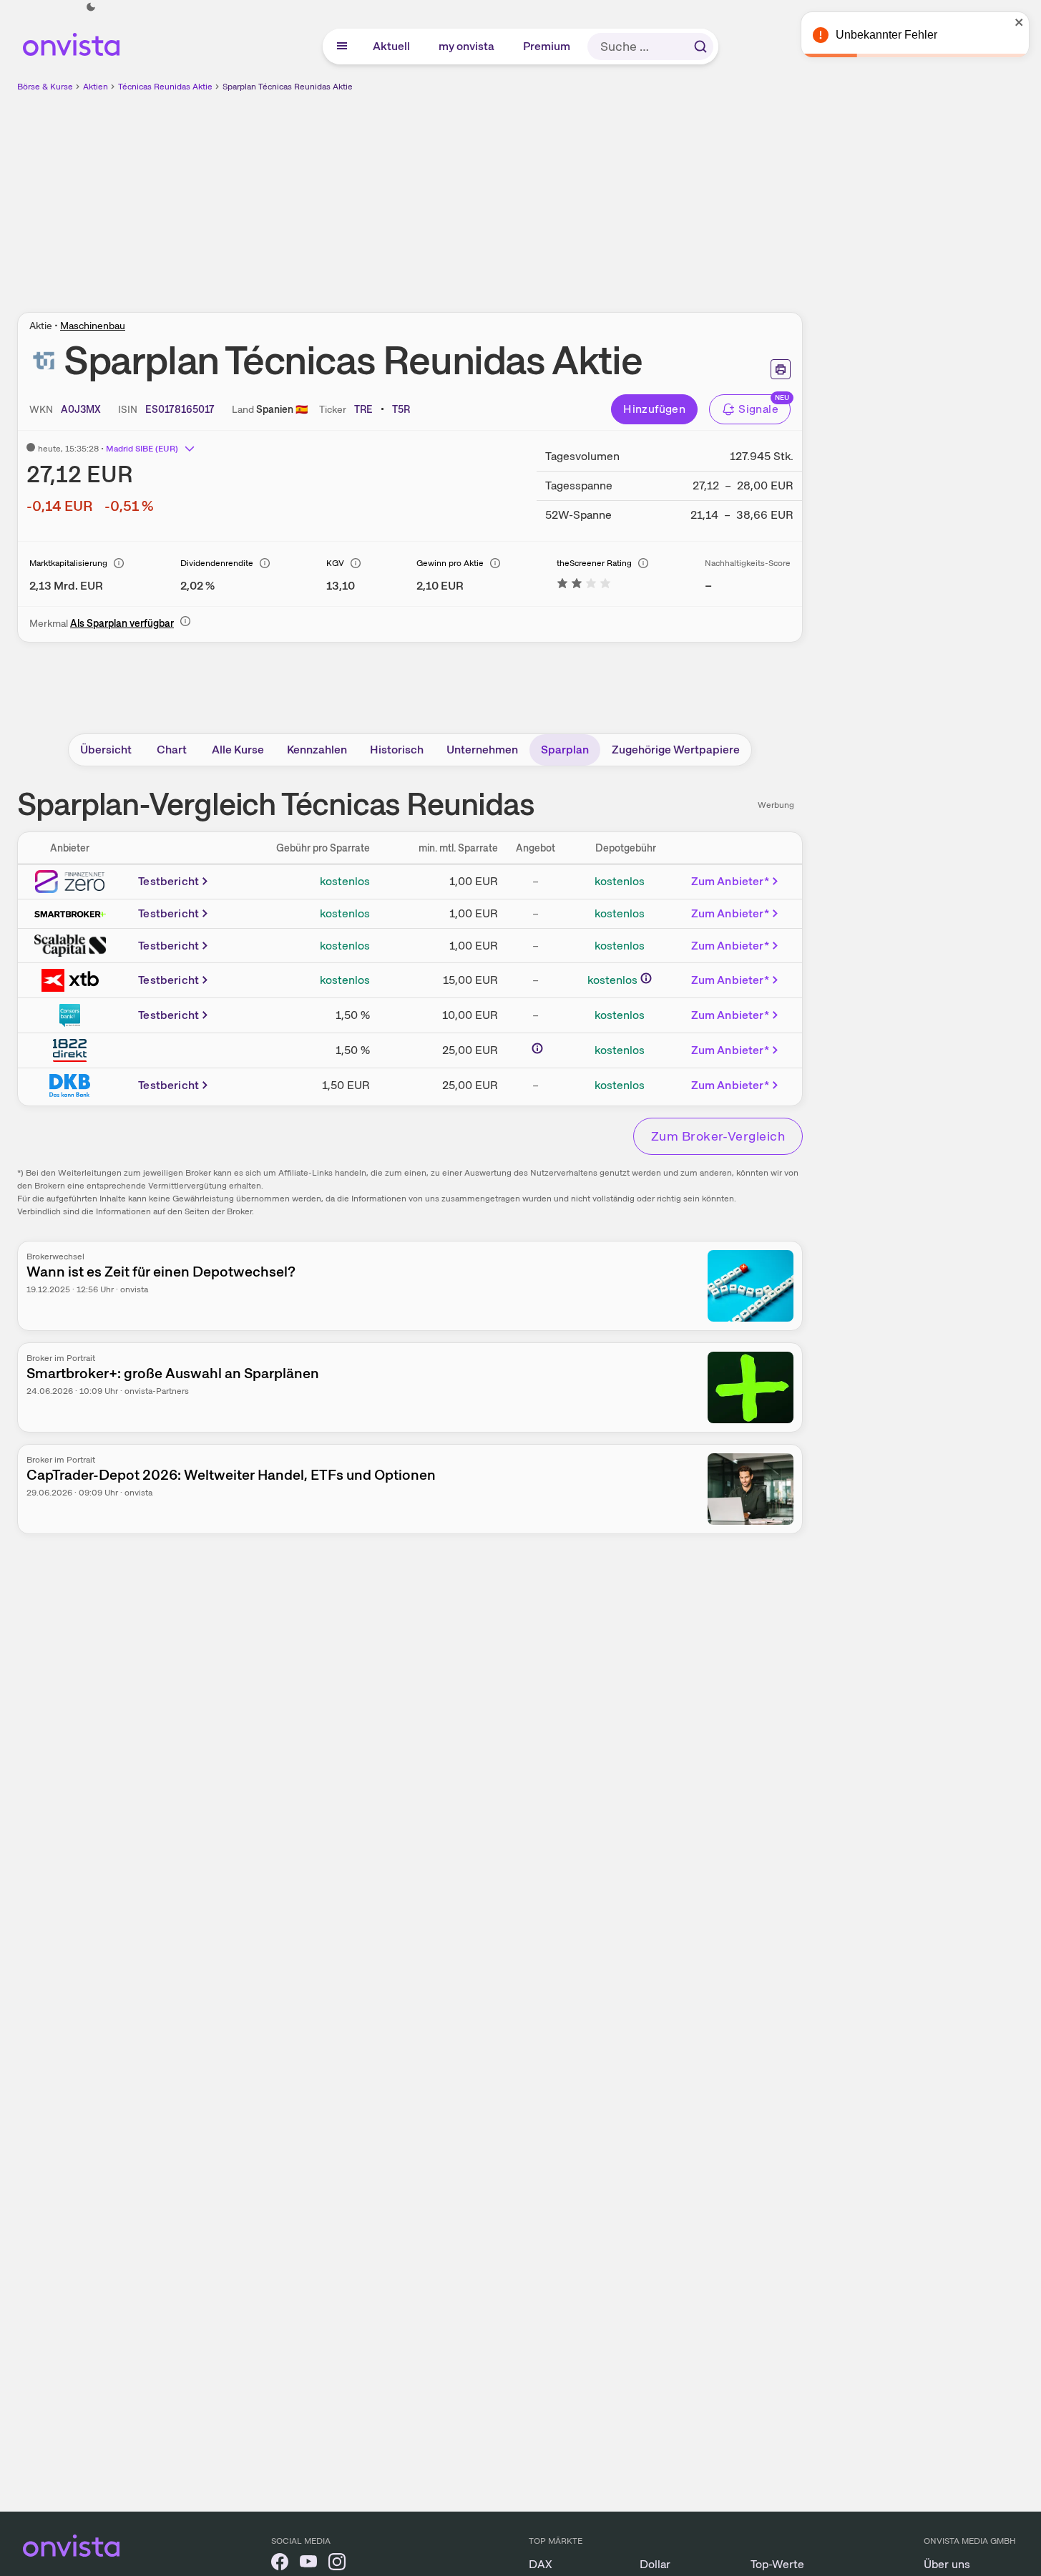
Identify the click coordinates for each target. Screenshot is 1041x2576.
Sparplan (565, 750)
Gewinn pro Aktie (450, 563)
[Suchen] (700, 47)
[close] (1020, 22)
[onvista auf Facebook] (280, 2564)
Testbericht (168, 881)
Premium (547, 46)
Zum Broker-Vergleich (718, 1136)
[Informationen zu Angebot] (537, 1048)
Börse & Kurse (45, 87)
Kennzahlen (317, 750)
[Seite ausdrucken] (781, 369)
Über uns (947, 2564)
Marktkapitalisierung (68, 563)
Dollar (655, 2564)
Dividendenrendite (217, 563)
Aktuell (392, 46)
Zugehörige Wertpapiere (676, 750)
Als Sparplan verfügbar (122, 623)
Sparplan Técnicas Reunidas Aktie (288, 87)
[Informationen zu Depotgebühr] (646, 978)
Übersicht (106, 750)
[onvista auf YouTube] (308, 2564)
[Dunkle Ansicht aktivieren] (91, 7)
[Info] (119, 563)
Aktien (96, 87)
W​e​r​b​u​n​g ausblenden (534, 194)
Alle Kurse (238, 750)
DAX (541, 2564)
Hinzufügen (654, 409)
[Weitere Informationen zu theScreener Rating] (584, 586)
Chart (172, 750)
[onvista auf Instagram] (337, 2564)
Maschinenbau (93, 326)
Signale (758, 409)
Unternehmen (482, 750)
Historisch (397, 750)
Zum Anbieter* (730, 881)
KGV (335, 563)
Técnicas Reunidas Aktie (165, 87)
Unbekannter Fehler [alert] (886, 35)
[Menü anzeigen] (342, 47)
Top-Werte (777, 2564)
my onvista (467, 46)
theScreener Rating (594, 563)
